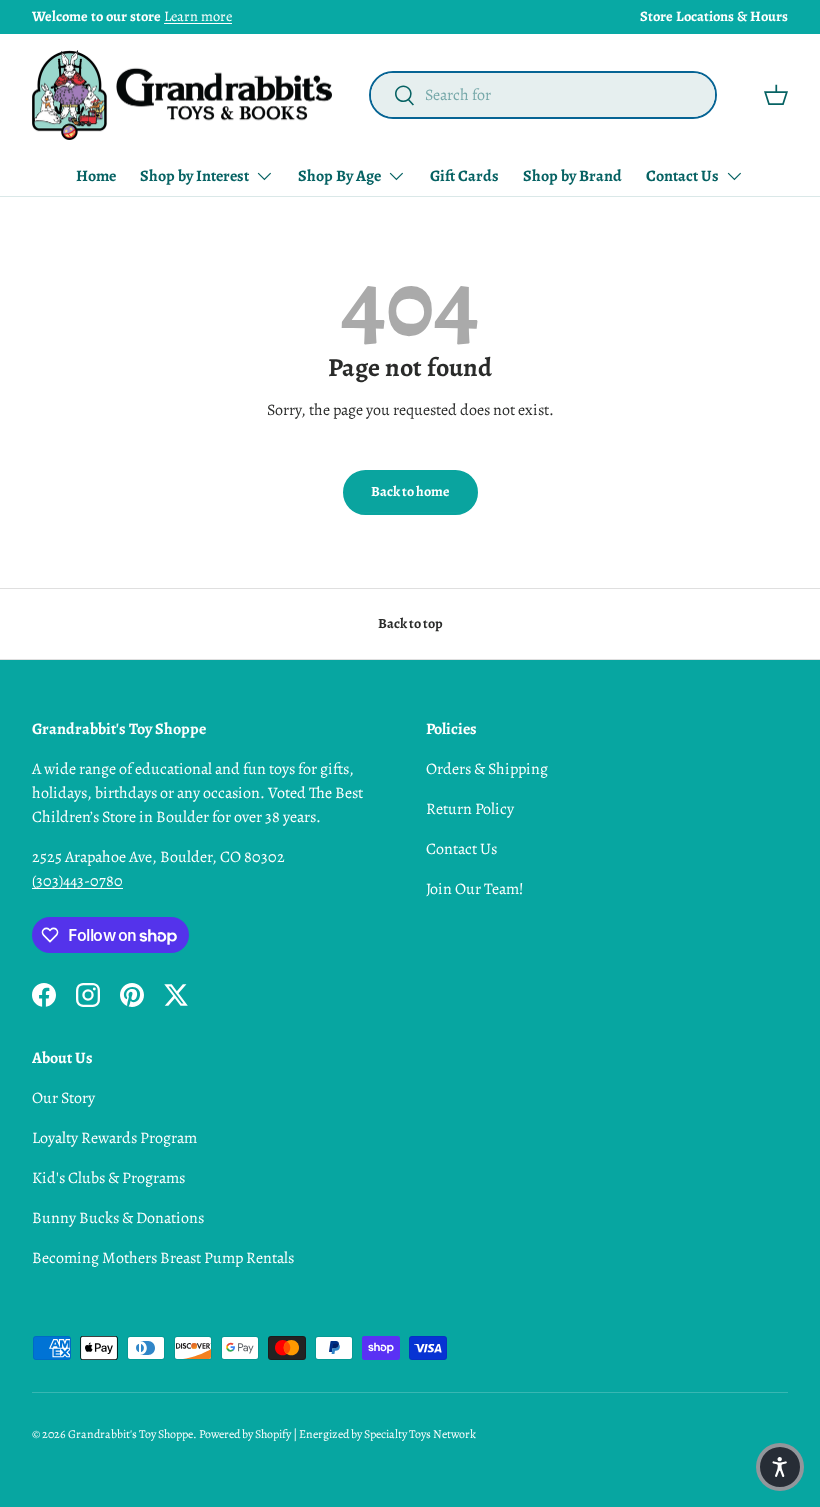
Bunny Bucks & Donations (118, 1218)
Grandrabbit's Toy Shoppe (130, 1434)
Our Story (63, 1098)
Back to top (410, 623)
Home (96, 176)
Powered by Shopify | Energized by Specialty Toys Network (337, 1434)
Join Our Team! (475, 889)
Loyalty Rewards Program (114, 1138)
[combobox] (542, 95)
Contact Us (461, 849)
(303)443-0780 (77, 881)
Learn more (198, 16)
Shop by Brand (572, 176)
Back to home (410, 491)
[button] (776, 95)
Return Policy (470, 809)
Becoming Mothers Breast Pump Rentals (163, 1258)
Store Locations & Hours (714, 16)
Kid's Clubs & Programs (108, 1178)
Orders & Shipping (487, 769)
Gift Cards (464, 176)
